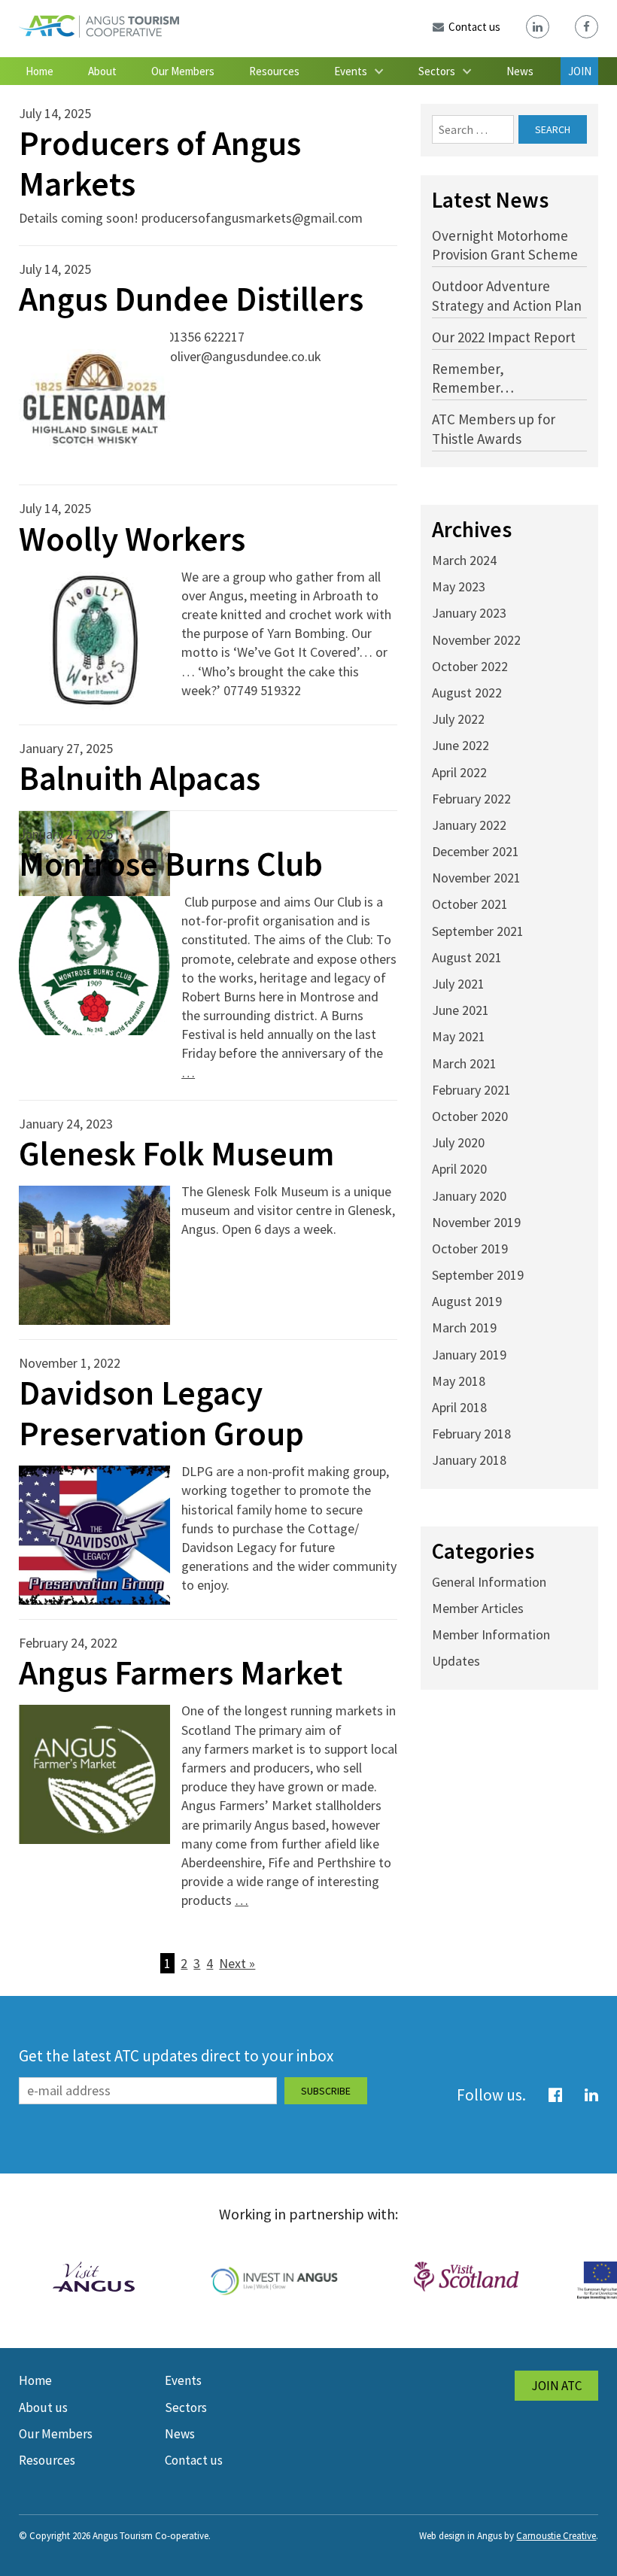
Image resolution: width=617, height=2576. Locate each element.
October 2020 (470, 1116)
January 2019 (469, 1355)
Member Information (491, 1634)
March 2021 (464, 1063)
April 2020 (459, 1169)
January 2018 (469, 1460)
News (520, 71)
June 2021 (460, 1010)
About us (43, 2407)
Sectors (437, 71)
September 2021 (478, 931)
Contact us (194, 2460)
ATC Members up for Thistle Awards (494, 428)
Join (580, 71)
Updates (456, 1661)
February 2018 (471, 1434)
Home (40, 71)
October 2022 (470, 666)
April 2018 (459, 1407)
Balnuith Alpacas (140, 778)
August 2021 (467, 957)
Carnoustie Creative (556, 2536)
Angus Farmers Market (181, 1672)
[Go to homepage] (99, 33)
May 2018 (459, 1381)
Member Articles (478, 1608)
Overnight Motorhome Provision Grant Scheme (505, 245)
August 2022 (467, 693)
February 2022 (471, 799)
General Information (489, 1582)
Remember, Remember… (473, 378)
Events (351, 71)
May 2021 (459, 1036)
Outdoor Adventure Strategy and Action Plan (507, 295)
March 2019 (464, 1327)
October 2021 (470, 904)
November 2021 (476, 878)
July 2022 (458, 719)
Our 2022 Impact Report (504, 337)
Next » (237, 1963)
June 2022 (460, 745)
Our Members (183, 71)
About (102, 71)
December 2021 (476, 851)
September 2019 (478, 1275)
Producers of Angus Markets (160, 163)
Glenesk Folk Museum (176, 1153)
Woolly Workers (132, 539)
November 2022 (476, 640)
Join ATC (556, 2386)
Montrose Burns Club (171, 864)
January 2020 (469, 1196)
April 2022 (459, 772)
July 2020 (458, 1142)
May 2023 (459, 586)
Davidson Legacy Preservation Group (161, 1413)
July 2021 (458, 984)
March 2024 (464, 560)
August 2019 (467, 1301)
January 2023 (469, 613)
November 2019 (476, 1222)
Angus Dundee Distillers (191, 299)
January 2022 (469, 825)
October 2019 (470, 1249)
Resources (274, 71)
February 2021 (471, 1090)
